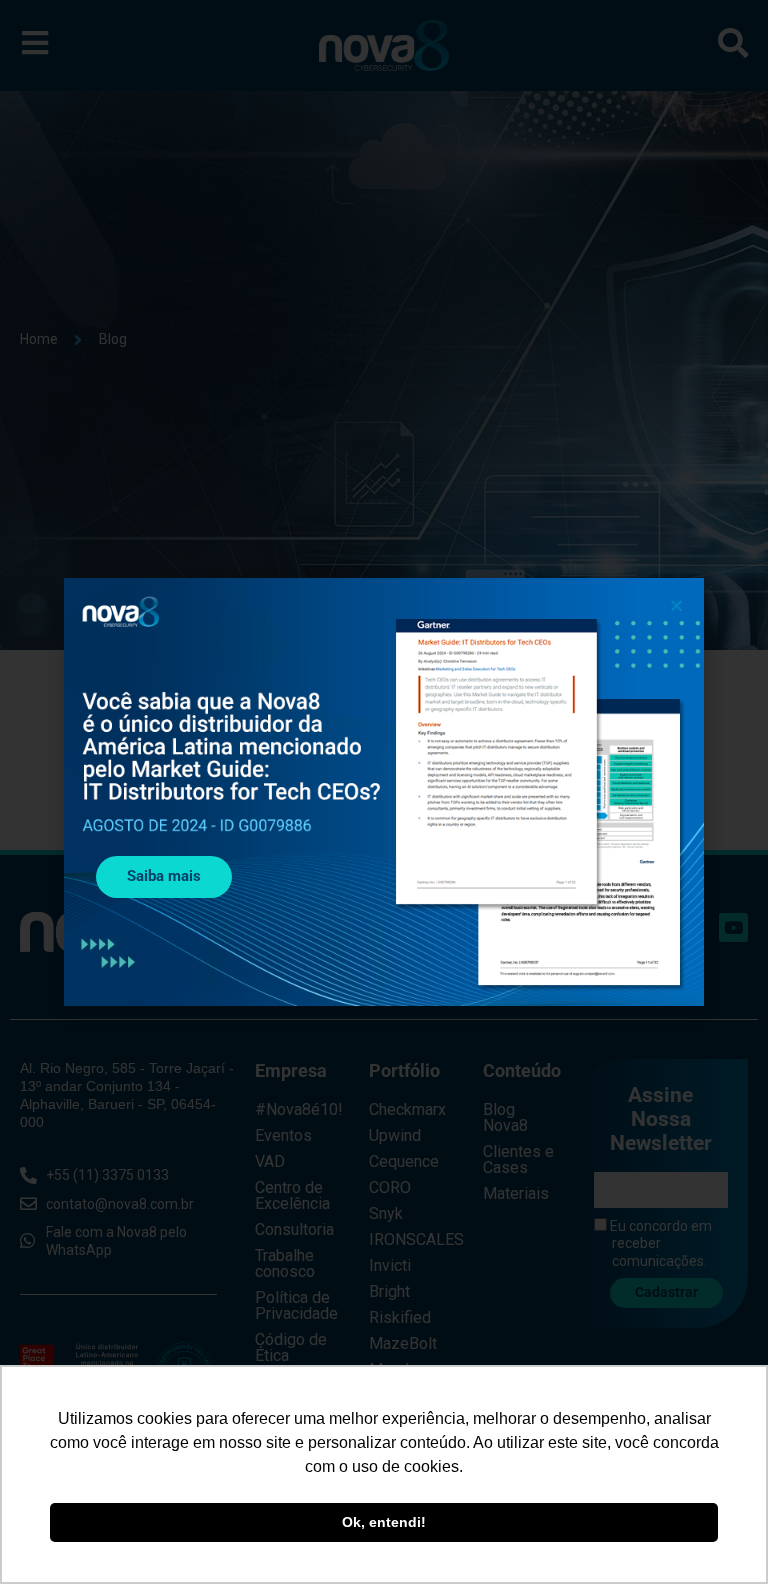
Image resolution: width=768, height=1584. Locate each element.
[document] (384, 792)
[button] (676, 605)
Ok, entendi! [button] (384, 1522)
